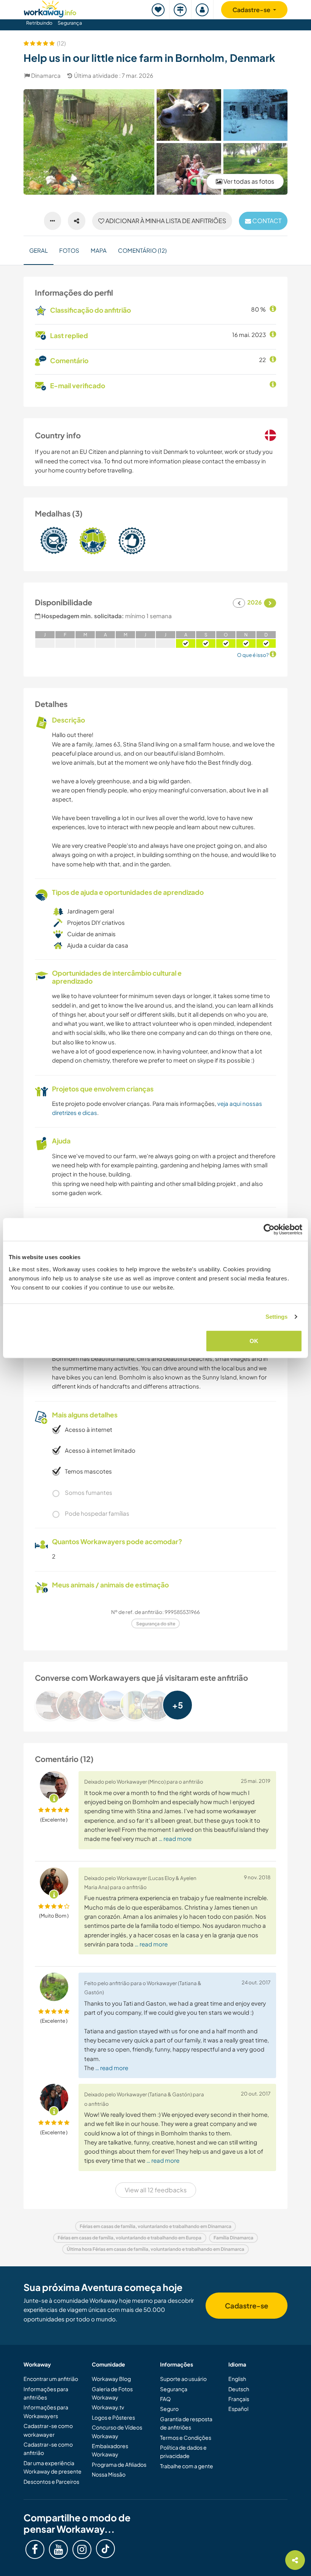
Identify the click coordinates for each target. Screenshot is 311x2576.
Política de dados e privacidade (183, 2452)
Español (238, 2409)
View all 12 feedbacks (156, 2190)
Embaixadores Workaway (110, 2450)
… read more (175, 1838)
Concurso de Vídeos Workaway (117, 2431)
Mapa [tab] (99, 250)
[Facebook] (35, 2549)
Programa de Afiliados (119, 2464)
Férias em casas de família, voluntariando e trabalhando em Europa (130, 2238)
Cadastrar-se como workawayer (48, 2430)
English (237, 2379)
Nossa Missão (109, 2474)
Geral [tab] (38, 250)
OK (254, 1341)
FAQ (165, 2399)
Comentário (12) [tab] (142, 250)
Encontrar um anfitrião (51, 2379)
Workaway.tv (108, 2407)
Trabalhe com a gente (187, 2466)
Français (239, 2399)
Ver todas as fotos (248, 181)
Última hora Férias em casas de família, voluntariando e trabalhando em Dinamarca (155, 2249)
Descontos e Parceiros (51, 2482)
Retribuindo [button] (39, 23)
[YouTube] (58, 2549)
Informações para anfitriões (46, 2393)
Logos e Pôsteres (113, 2417)
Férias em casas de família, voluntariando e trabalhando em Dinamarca (155, 2226)
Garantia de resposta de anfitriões (186, 2423)
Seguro (169, 2409)
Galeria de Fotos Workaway (112, 2393)
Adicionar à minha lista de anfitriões (165, 221)
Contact (266, 221)
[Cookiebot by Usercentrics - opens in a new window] (269, 1230)
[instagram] (82, 2549)
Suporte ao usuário (183, 2379)
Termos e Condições (186, 2437)
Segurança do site (156, 1624)
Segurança (70, 23)
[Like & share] (77, 221)
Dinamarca (46, 75)
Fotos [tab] (69, 250)
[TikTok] (105, 2549)
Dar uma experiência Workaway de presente (53, 2467)
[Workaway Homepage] (50, 8)
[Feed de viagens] (181, 10)
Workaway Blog (111, 2379)
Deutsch (239, 2389)
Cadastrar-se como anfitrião (48, 2448)
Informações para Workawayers (46, 2411)
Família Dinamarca (233, 2238)
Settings (277, 1317)
